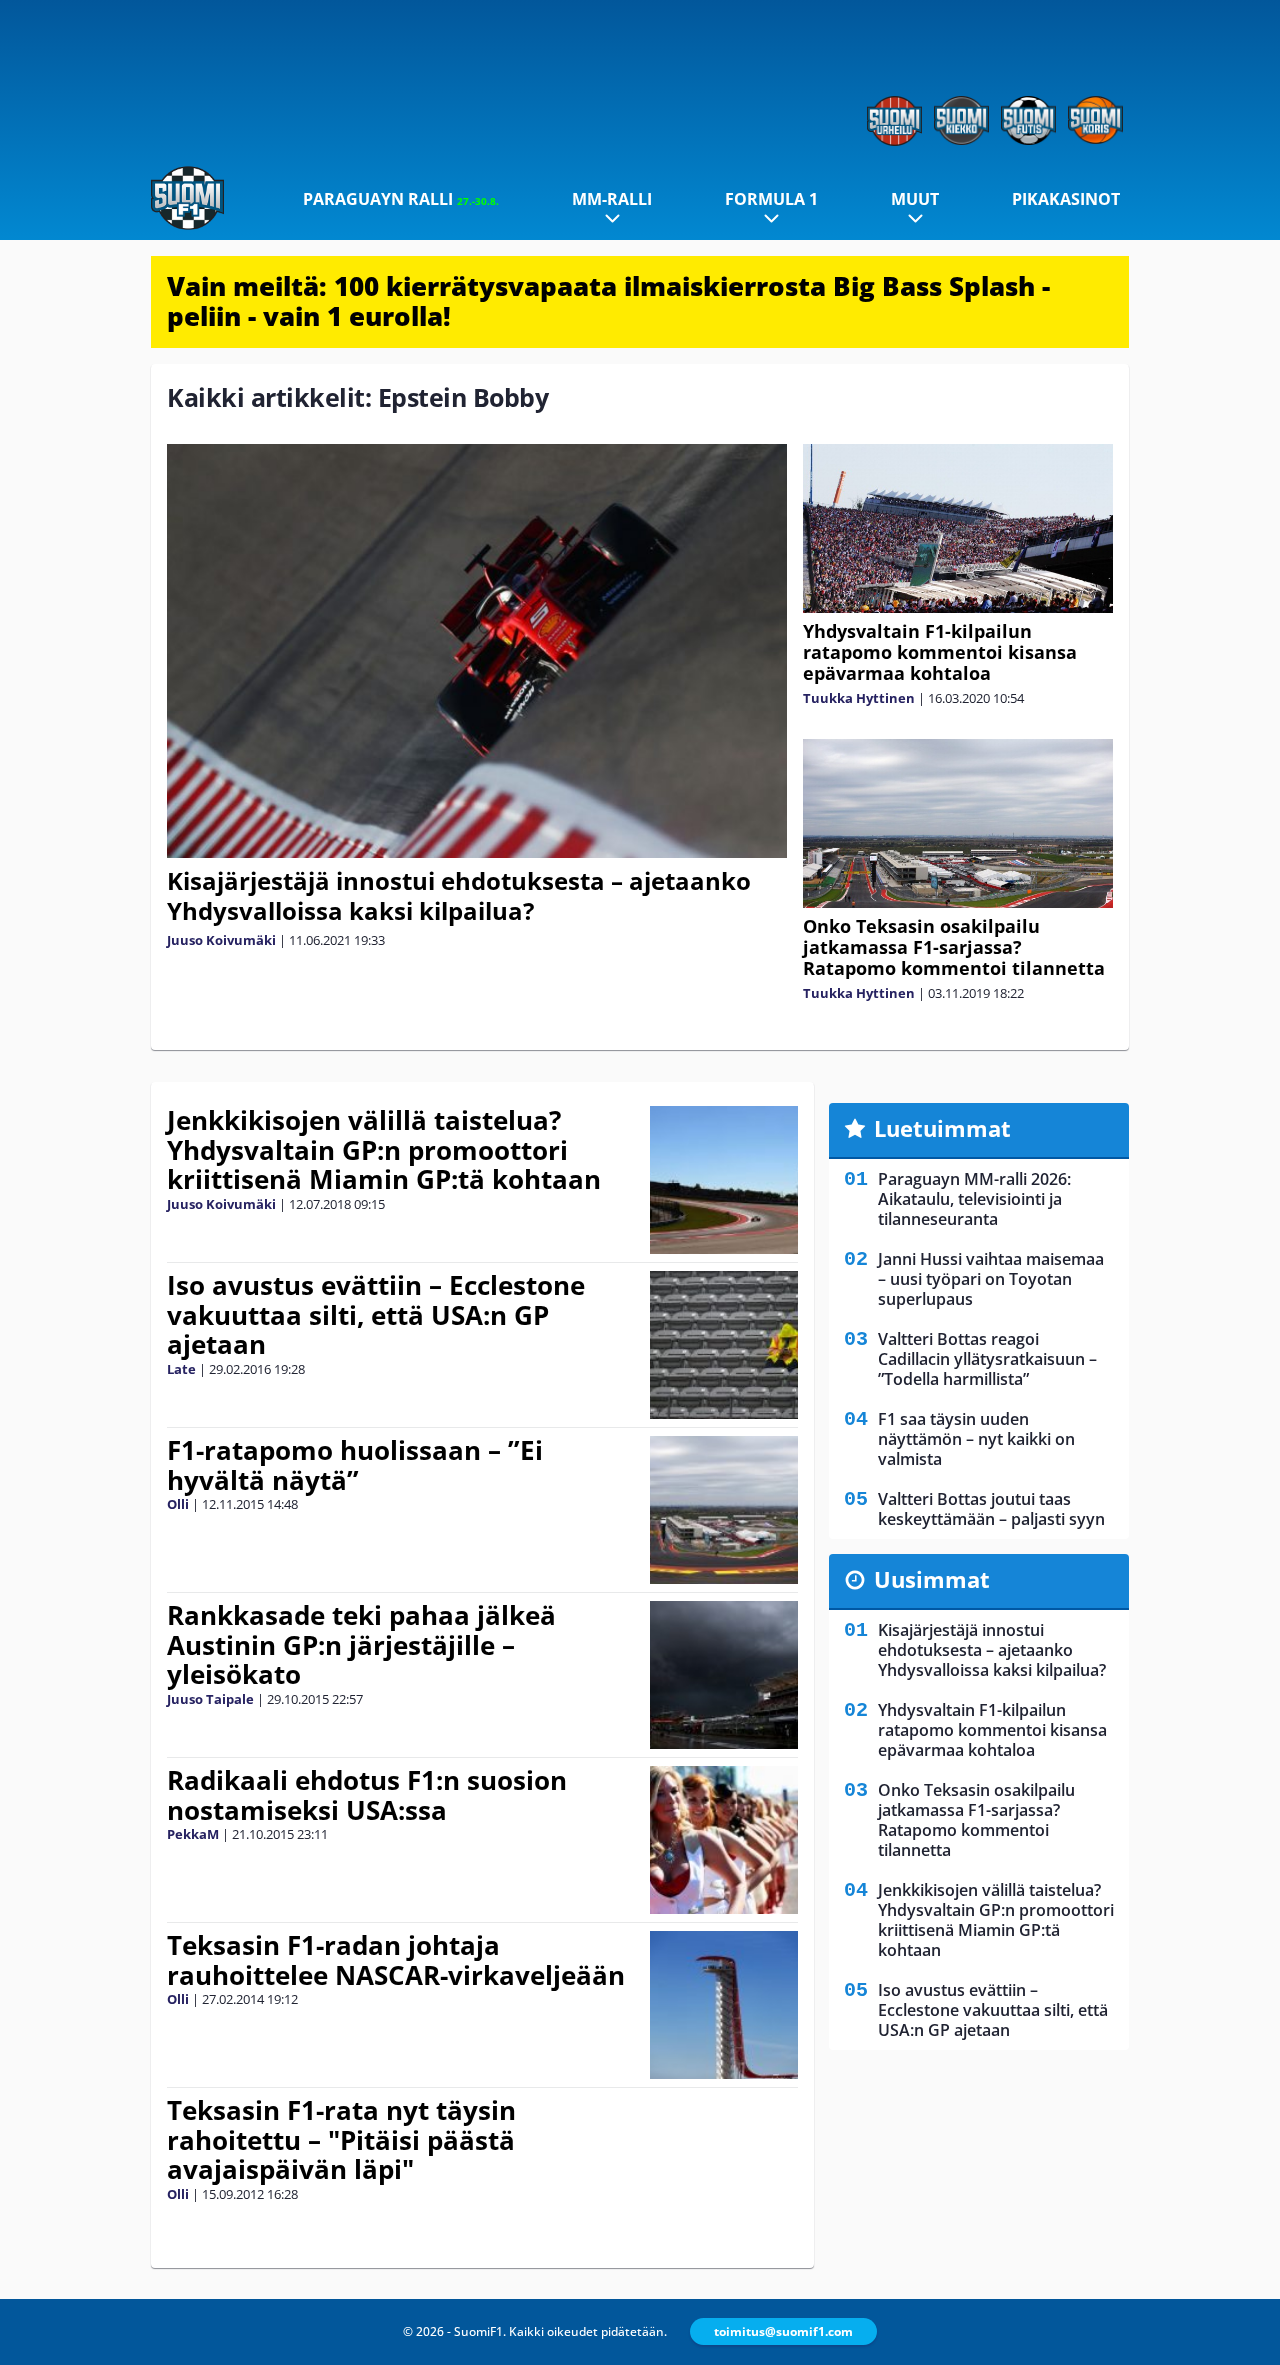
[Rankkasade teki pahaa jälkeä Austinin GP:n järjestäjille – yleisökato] (724, 1675)
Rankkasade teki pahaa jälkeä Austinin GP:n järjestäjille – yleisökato (361, 1645)
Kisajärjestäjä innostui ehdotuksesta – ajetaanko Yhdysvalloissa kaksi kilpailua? (459, 895)
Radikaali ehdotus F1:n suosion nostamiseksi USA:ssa (367, 1795)
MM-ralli (612, 199)
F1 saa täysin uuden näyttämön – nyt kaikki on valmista (976, 1439)
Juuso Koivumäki (221, 940)
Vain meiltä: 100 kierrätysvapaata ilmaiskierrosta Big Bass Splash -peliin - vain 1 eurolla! (608, 301)
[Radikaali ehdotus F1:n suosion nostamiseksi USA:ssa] (724, 1840)
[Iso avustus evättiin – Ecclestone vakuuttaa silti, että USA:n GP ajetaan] (724, 1345)
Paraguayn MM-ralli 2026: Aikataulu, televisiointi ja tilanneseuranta (974, 1199)
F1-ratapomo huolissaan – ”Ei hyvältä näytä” (355, 1465)
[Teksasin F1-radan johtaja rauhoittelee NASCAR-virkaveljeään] (724, 2005)
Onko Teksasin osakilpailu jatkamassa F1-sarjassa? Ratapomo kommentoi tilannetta (954, 947)
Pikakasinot (1066, 199)
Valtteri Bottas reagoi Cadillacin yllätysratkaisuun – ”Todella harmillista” (987, 1359)
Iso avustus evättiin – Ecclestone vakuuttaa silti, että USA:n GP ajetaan (376, 1315)
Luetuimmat (942, 1128)
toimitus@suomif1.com (783, 2331)
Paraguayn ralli (401, 199)
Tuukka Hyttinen (859, 698)
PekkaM (193, 1834)
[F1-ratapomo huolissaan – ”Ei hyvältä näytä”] (724, 1510)
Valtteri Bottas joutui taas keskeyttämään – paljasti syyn (991, 1509)
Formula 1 (771, 199)
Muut (915, 199)
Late (181, 1369)
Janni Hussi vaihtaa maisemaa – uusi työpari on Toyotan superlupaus (991, 1279)
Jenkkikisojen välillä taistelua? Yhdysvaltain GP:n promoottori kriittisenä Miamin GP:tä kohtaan (384, 1150)
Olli (178, 1504)
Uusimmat (932, 1579)
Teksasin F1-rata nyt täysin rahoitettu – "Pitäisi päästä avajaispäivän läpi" (341, 2140)
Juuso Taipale (210, 1699)
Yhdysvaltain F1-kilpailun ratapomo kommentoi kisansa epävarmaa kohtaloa (940, 652)
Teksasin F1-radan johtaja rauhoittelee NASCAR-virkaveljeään (396, 1960)
